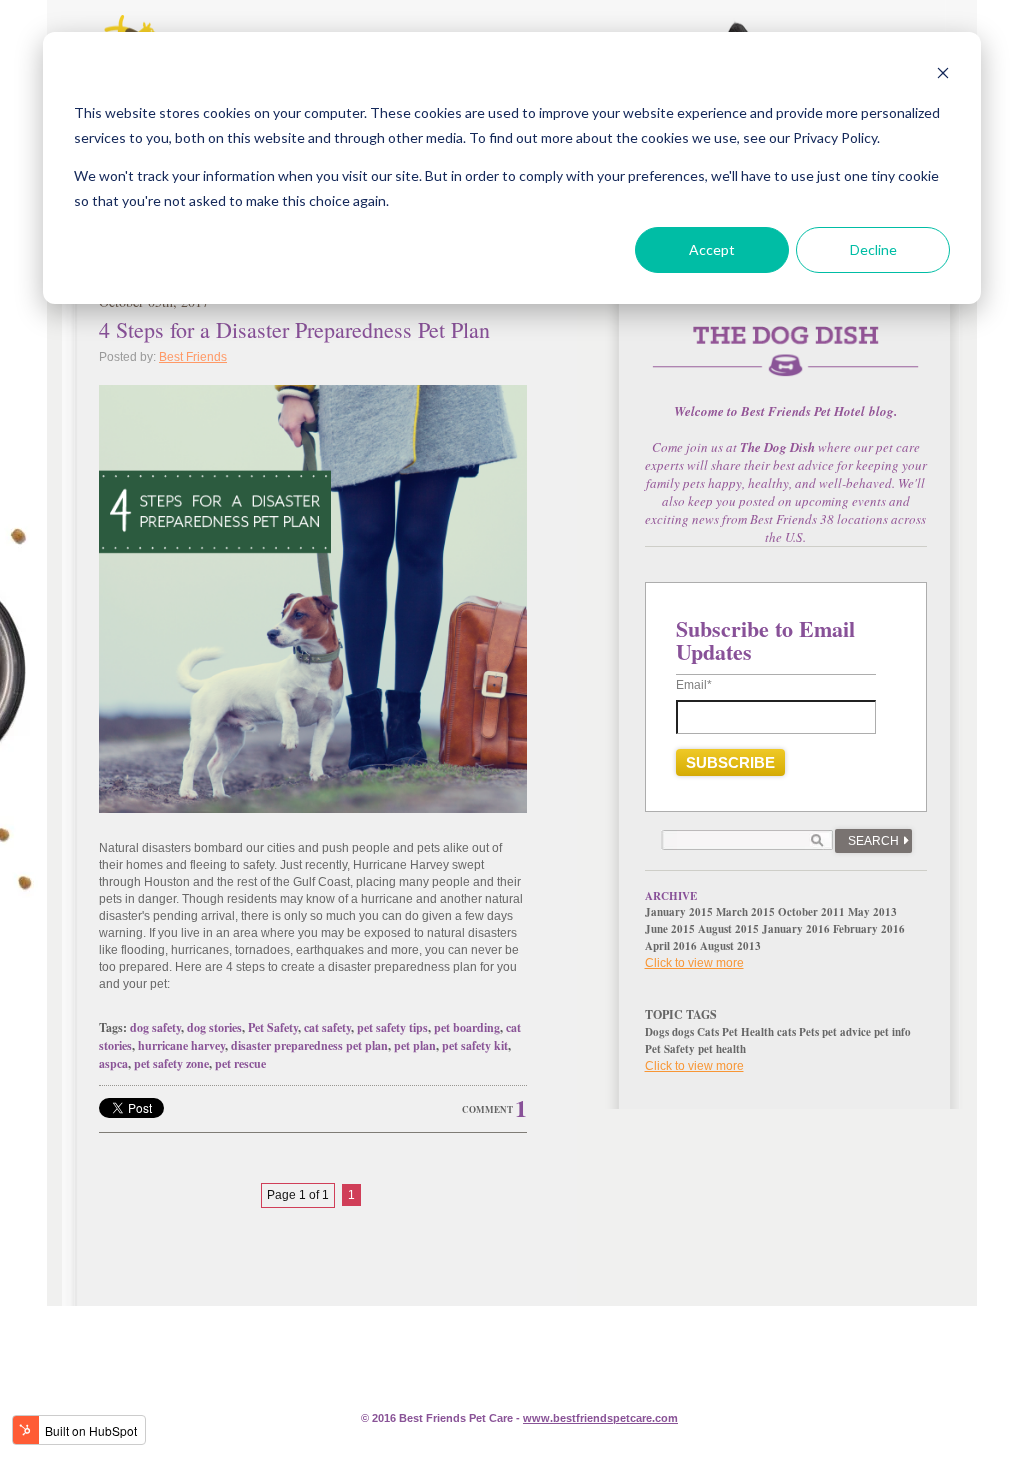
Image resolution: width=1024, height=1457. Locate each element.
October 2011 (811, 912)
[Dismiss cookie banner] (943, 75)
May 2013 (872, 912)
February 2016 (869, 929)
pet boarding (467, 1027)
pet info (892, 1032)
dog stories (214, 1027)
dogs (683, 1032)
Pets (809, 1032)
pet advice (846, 1032)
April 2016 (671, 946)
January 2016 (796, 929)
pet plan (415, 1045)
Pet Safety (273, 1027)
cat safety (327, 1027)
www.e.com (600, 1418)
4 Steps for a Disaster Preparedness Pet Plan (294, 329)
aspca (113, 1063)
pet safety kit (475, 1045)
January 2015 (679, 912)
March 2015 (745, 912)
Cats (708, 1032)
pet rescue (240, 1063)
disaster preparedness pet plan (309, 1045)
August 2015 (728, 929)
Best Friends (193, 357)
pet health (722, 1049)
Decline (873, 249)
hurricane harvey (181, 1045)
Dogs (657, 1032)
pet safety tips (392, 1027)
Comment (487, 1109)
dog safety (155, 1027)
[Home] (786, 362)
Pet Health (748, 1032)
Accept (712, 249)
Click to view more (694, 963)
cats (786, 1032)
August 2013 (730, 946)
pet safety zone (171, 1063)
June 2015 (670, 929)
